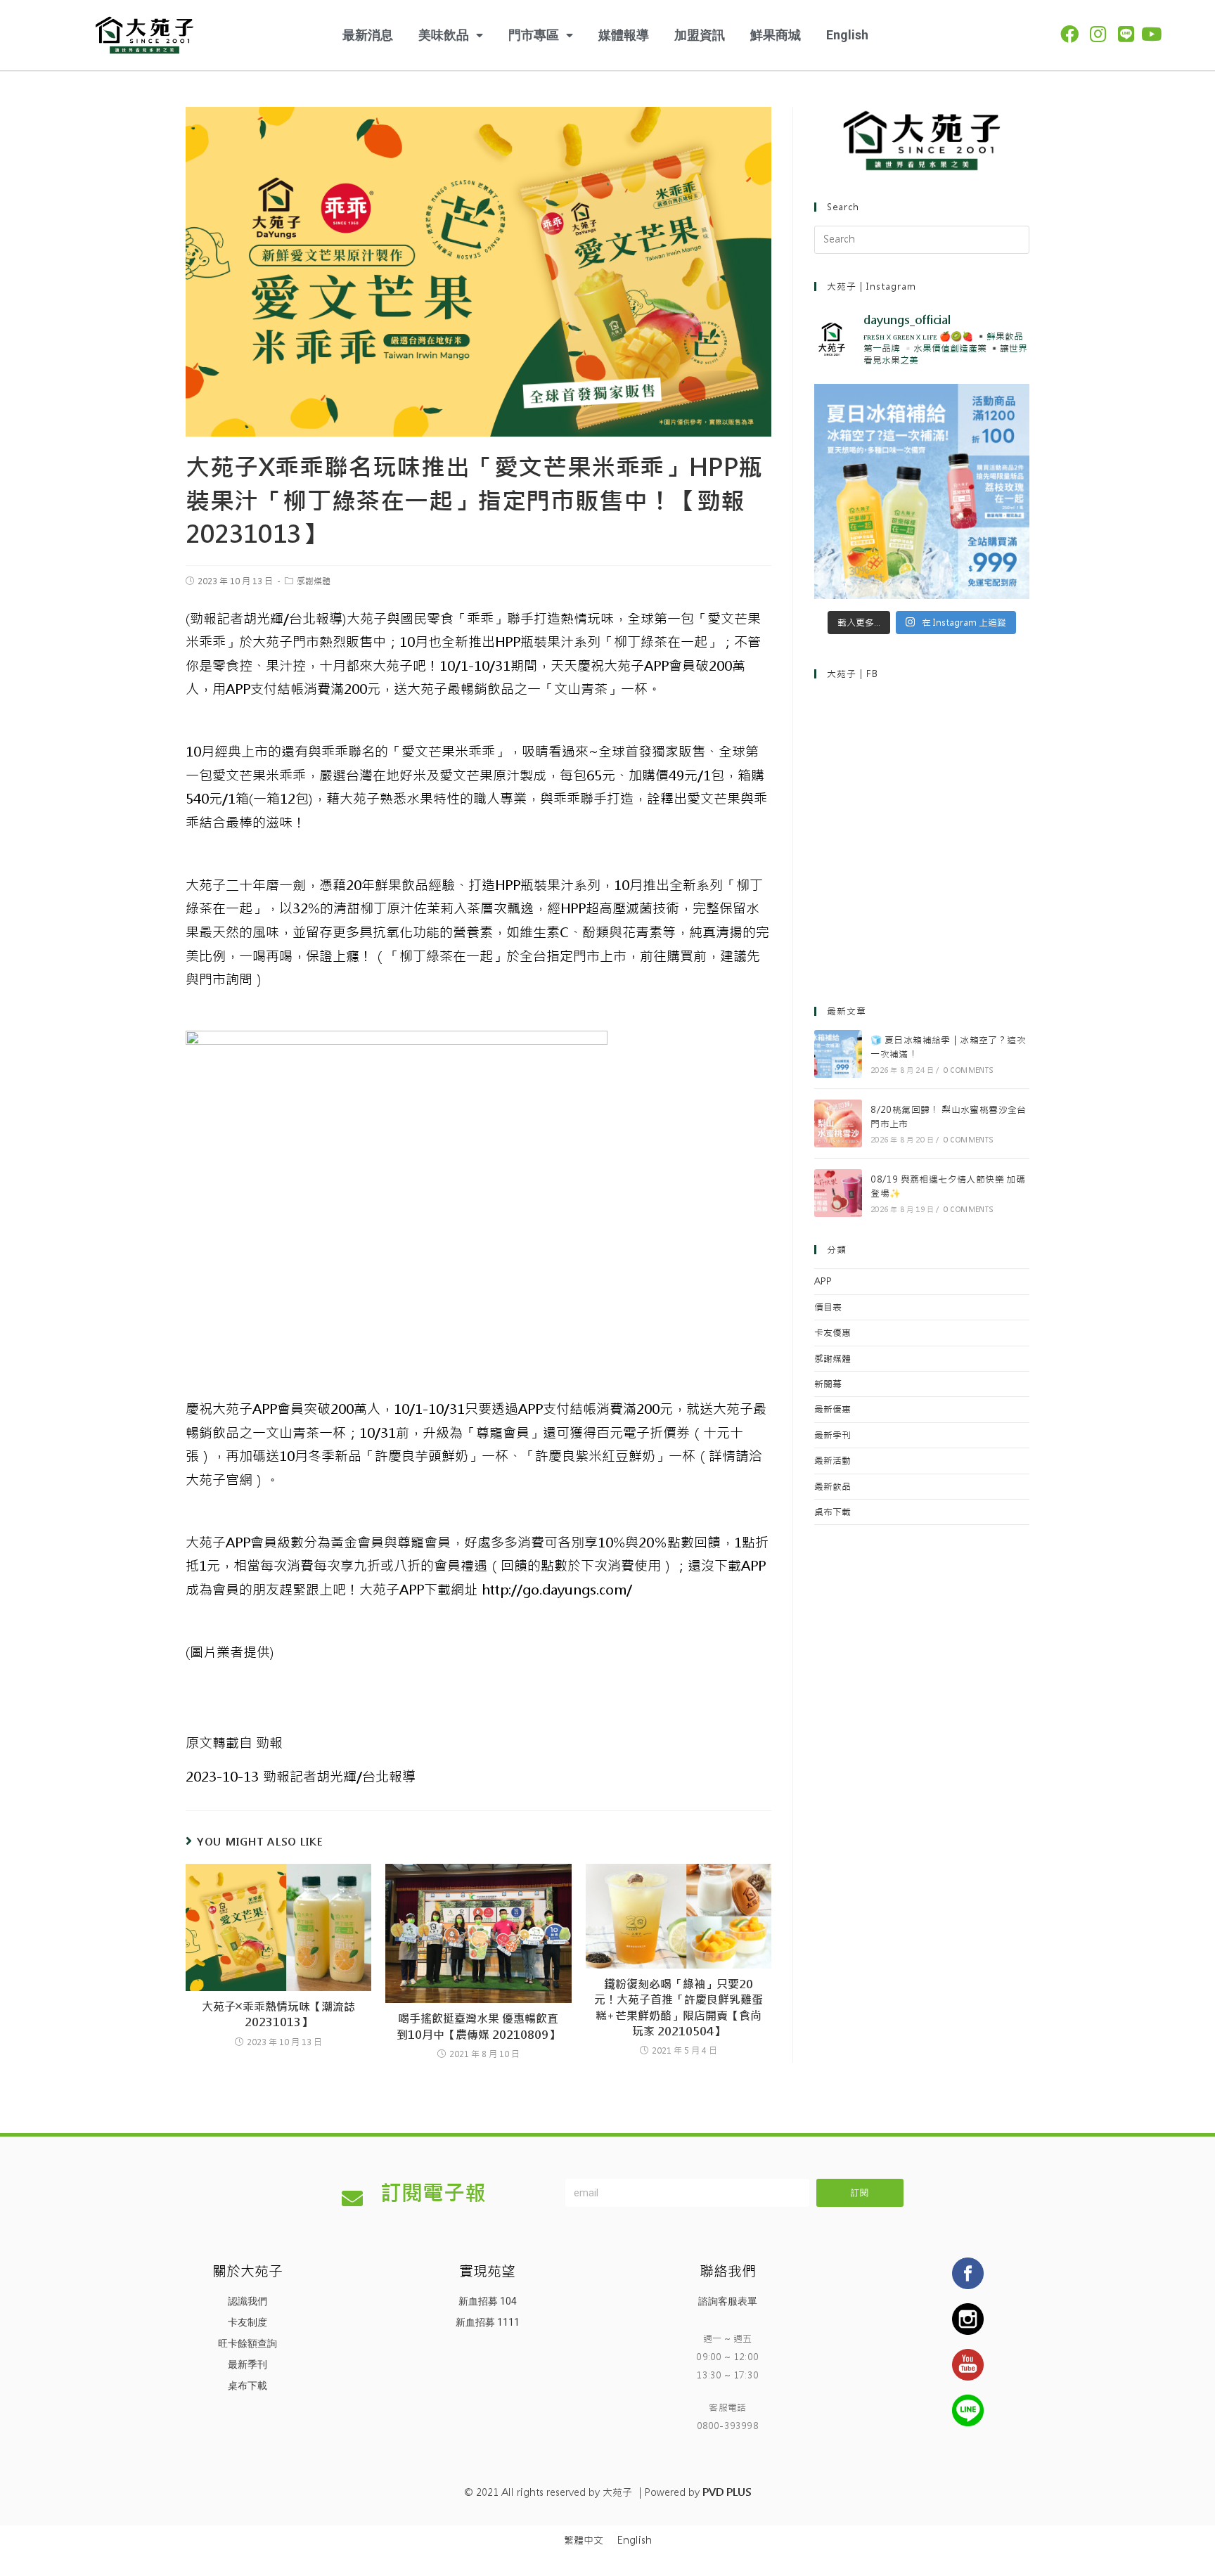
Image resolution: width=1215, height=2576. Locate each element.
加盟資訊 (700, 35)
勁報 (234, 1743)
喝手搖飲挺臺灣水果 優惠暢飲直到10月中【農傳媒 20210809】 (478, 2027)
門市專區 (534, 35)
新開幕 (828, 1384)
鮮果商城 (776, 35)
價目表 (828, 1307)
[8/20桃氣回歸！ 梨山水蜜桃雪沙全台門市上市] (838, 1123)
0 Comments (969, 1070)
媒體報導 (624, 35)
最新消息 (368, 35)
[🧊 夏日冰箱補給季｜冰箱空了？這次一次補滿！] (838, 1054)
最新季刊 (832, 1435)
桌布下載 (832, 1512)
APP (823, 1281)
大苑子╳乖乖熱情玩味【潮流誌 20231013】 (278, 2015)
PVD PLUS (727, 2492)
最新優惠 (832, 1409)
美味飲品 (444, 35)
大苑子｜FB (853, 674)
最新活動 (832, 1461)
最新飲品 (832, 1487)
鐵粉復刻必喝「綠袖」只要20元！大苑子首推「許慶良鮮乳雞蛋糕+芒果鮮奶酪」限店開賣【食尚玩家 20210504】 (679, 2008)
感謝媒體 (314, 581)
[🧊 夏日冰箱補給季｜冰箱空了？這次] (922, 491)
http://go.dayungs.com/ (555, 1590)
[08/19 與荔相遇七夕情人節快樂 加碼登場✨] (838, 1193)
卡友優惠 (832, 1333)
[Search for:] (922, 239)
